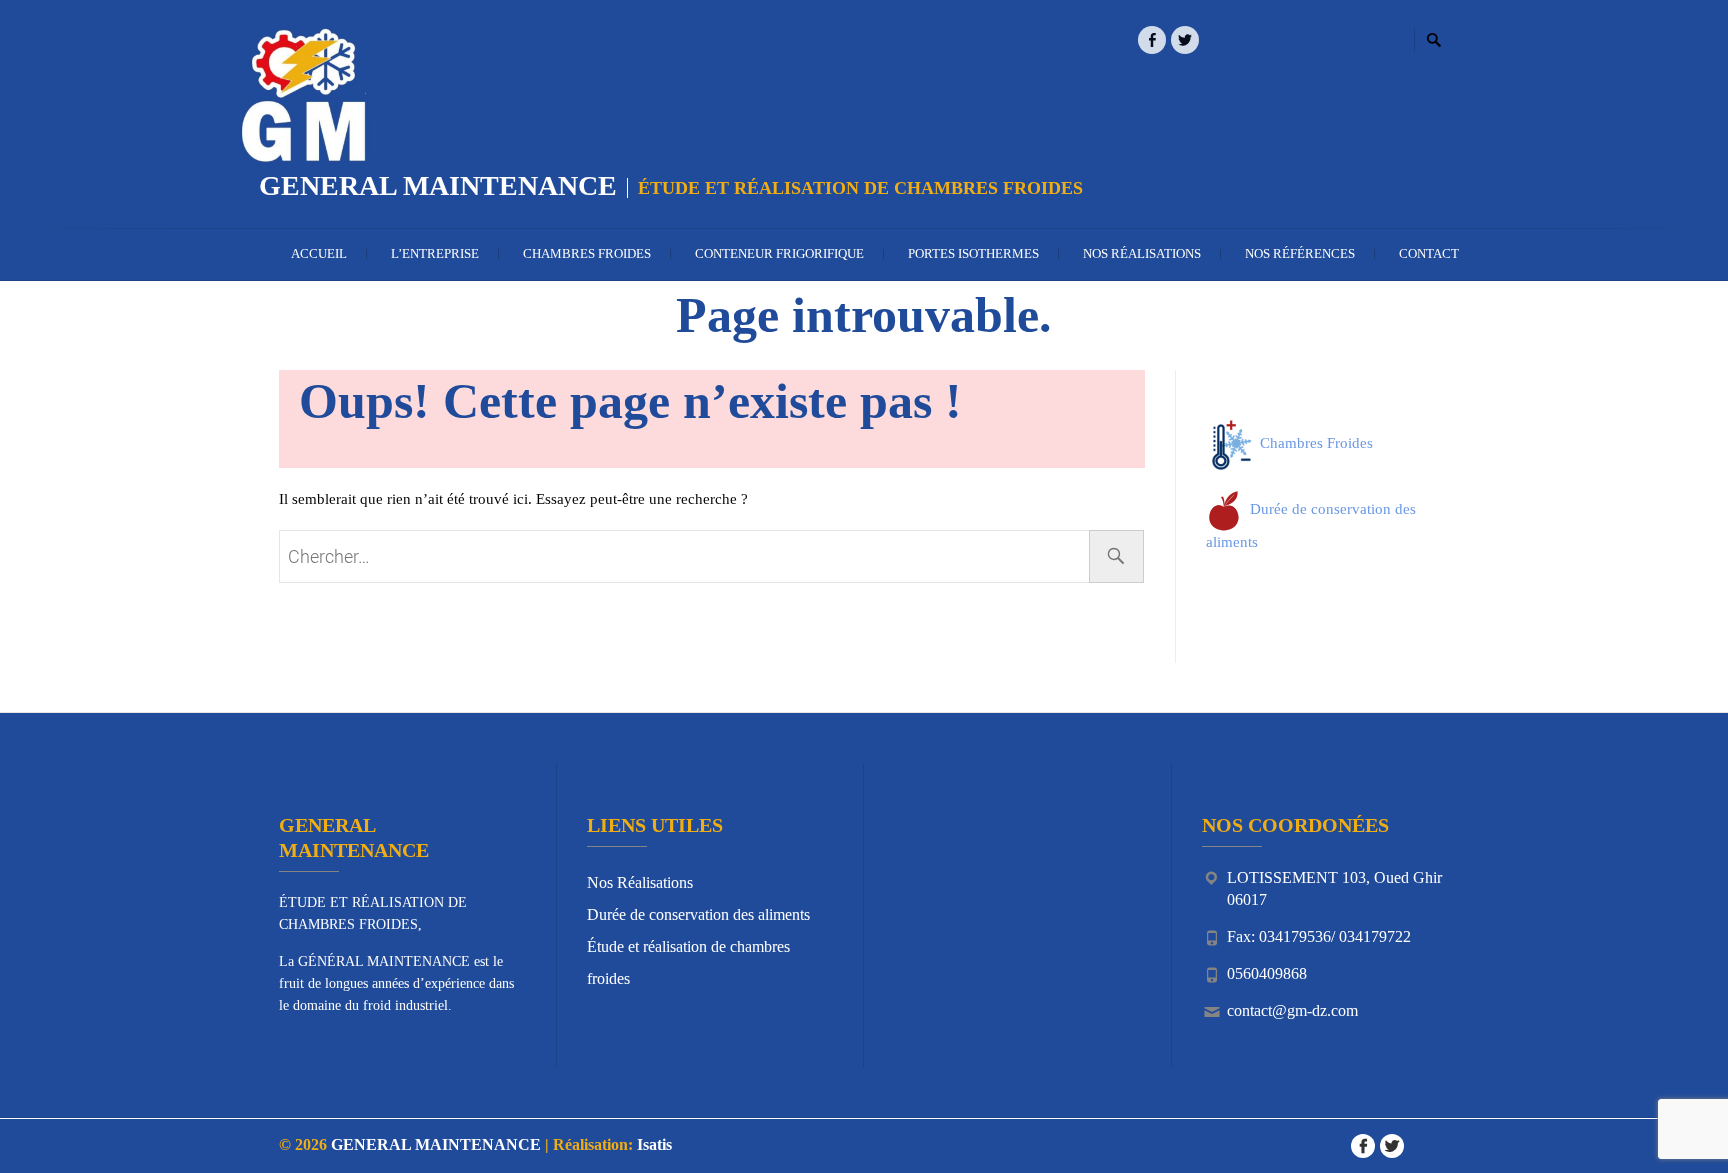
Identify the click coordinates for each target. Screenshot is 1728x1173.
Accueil (319, 253)
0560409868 (1267, 973)
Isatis (654, 1144)
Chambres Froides (587, 253)
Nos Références (1300, 253)
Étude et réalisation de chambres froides (688, 962)
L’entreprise (435, 253)
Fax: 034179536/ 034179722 (1319, 936)
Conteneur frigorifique (779, 253)
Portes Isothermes (973, 253)
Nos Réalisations (1142, 253)
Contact (1429, 253)
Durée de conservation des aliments (698, 914)
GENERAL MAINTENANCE (438, 185)
